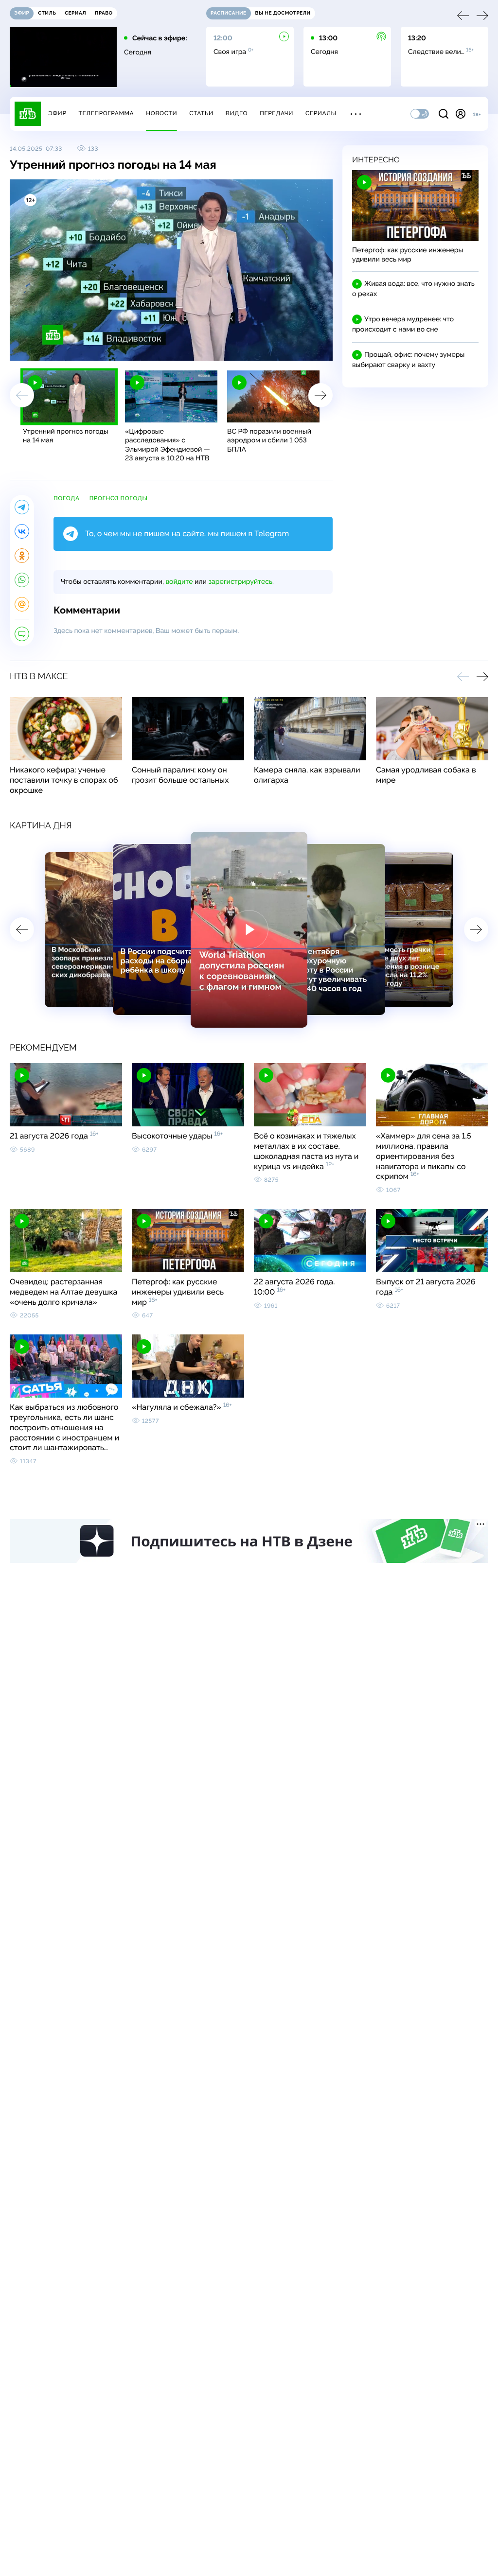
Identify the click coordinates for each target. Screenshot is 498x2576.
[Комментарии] (22, 634)
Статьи (201, 113)
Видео (237, 113)
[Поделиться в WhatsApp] (22, 580)
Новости (161, 113)
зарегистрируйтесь (240, 582)
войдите (179, 582)
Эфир (57, 113)
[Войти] (461, 114)
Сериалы (321, 113)
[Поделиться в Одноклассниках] (22, 556)
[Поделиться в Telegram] (22, 507)
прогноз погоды (119, 498)
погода (67, 498)
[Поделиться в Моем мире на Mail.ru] (22, 604)
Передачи (276, 113)
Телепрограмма (106, 113)
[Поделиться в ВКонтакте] (22, 531)
